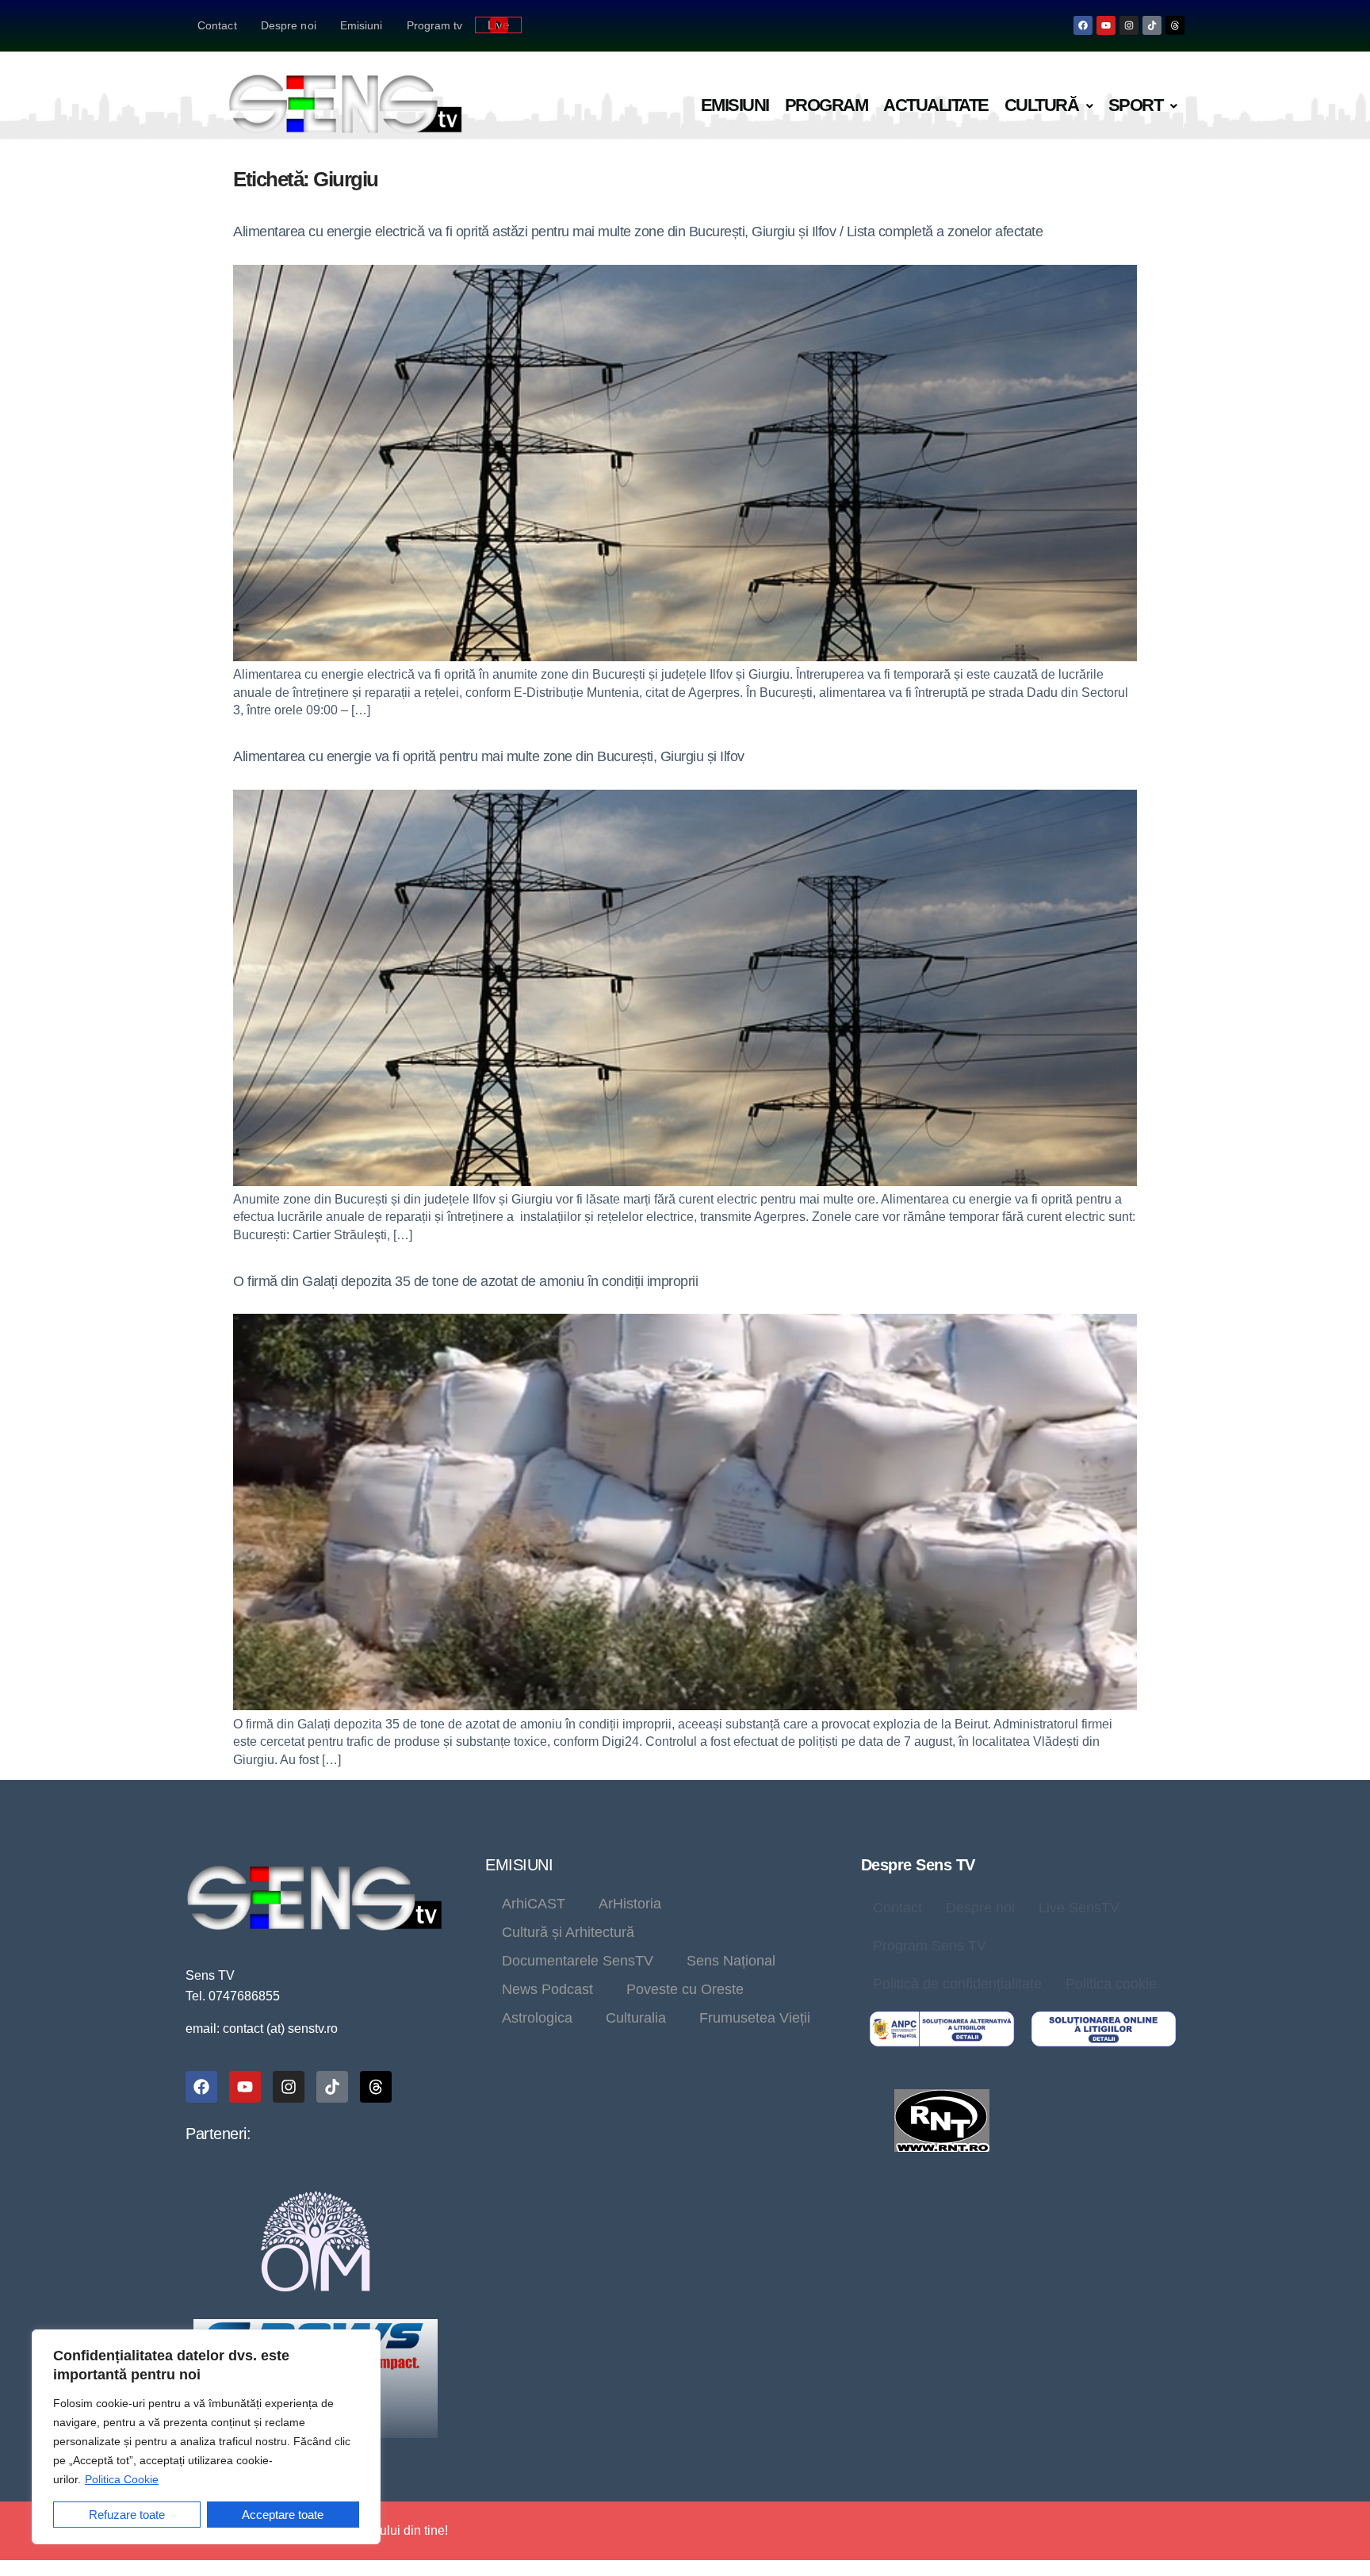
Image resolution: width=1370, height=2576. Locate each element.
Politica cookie (1111, 1984)
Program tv (435, 25)
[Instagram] (1129, 25)
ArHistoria (630, 1904)
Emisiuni (362, 25)
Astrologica (537, 2018)
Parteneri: (218, 2134)
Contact (217, 25)
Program (827, 105)
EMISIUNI (519, 1865)
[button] (1049, 106)
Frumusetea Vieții (755, 2018)
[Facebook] (1083, 25)
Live (498, 25)
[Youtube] (1106, 25)
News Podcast (547, 1989)
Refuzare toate (127, 2515)
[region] (206, 2437)
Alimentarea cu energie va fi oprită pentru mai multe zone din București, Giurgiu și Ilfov (489, 756)
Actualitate (936, 105)
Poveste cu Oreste (685, 1989)
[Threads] (1175, 25)
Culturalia (636, 2018)
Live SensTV (1079, 1908)
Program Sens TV (930, 1946)
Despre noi (289, 25)
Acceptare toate (283, 2515)
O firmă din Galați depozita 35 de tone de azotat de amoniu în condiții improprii (465, 1281)
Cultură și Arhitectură (568, 1932)
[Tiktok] (1152, 25)
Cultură (1042, 105)
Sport (1136, 105)
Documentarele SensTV (578, 1961)
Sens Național (731, 1961)
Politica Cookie (122, 2479)
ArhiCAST (534, 1904)
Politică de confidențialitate (957, 1984)
